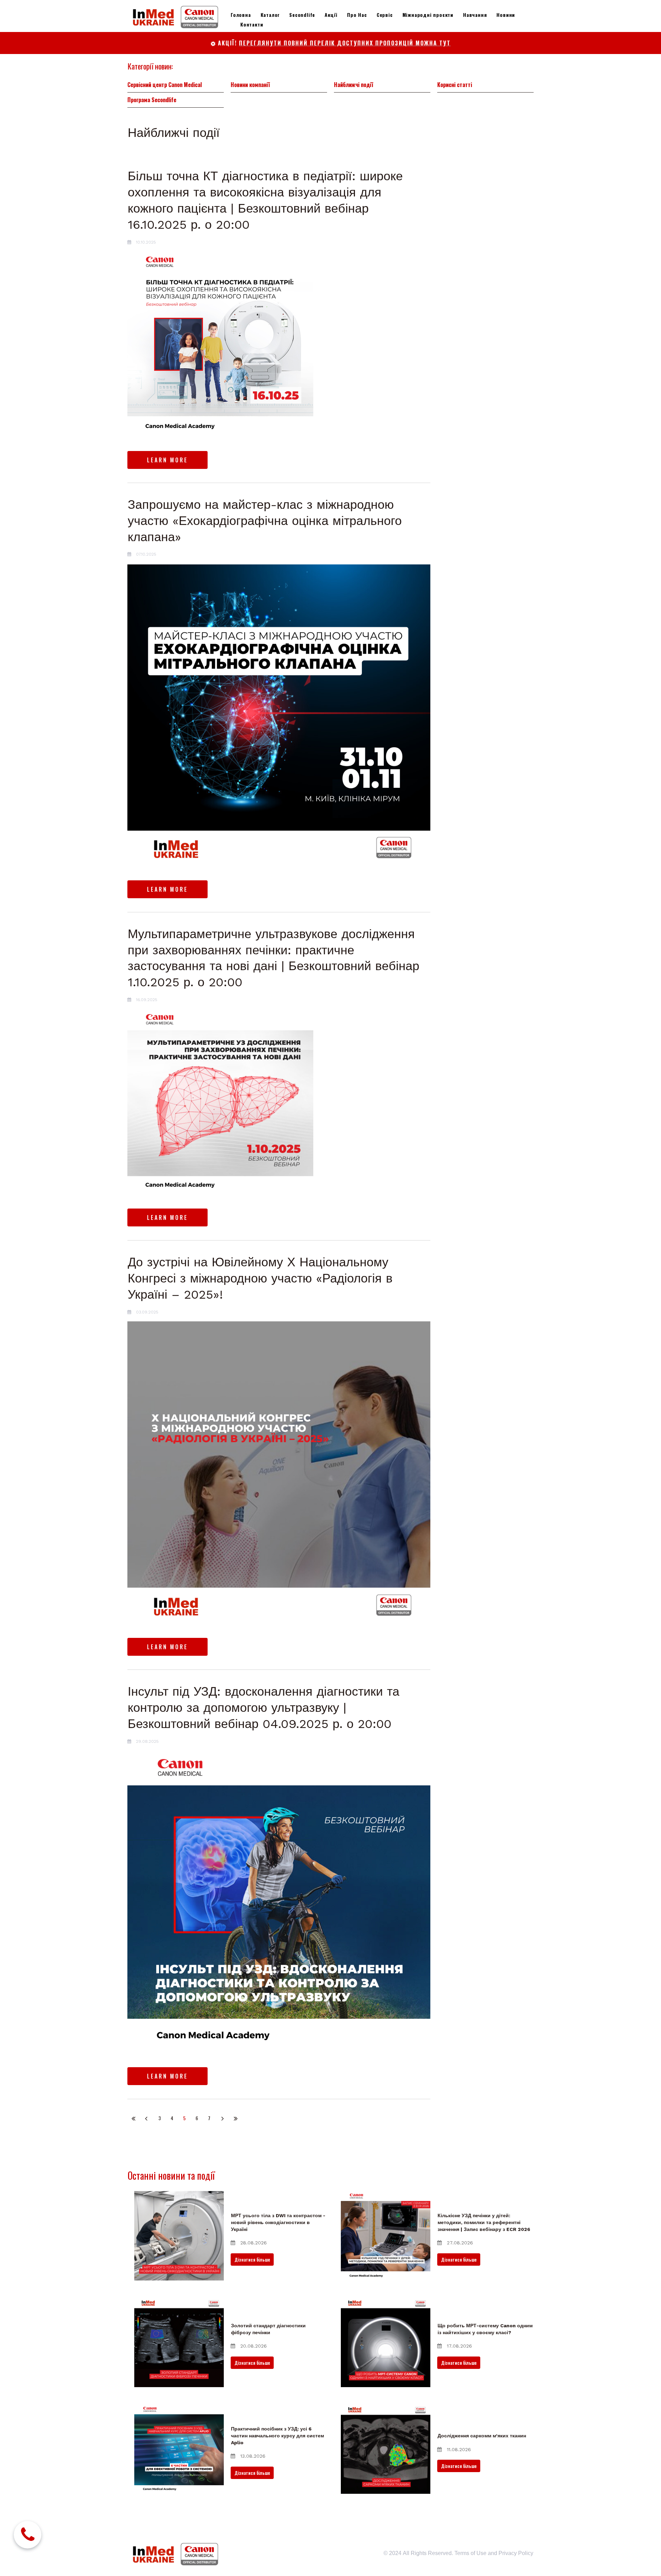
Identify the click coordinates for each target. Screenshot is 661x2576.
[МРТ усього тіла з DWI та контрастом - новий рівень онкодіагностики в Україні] (179, 2236)
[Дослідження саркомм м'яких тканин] (386, 2449)
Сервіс (385, 15)
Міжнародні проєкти (428, 15)
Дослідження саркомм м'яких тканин (482, 2436)
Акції (331, 15)
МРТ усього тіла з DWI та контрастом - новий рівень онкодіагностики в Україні (278, 2222)
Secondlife (302, 15)
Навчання (475, 15)
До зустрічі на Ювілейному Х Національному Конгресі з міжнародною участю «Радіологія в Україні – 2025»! (260, 1278)
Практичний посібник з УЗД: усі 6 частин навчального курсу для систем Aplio (277, 2435)
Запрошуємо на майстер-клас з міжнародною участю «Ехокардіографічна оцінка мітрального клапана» (265, 521)
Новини (506, 15)
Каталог (270, 15)
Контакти (252, 24)
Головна (241, 15)
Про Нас (357, 15)
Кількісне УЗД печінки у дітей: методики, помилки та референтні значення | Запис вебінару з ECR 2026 (484, 2222)
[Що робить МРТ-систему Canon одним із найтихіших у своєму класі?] (386, 2342)
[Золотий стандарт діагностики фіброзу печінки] (179, 2342)
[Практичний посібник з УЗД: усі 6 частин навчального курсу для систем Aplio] (179, 2449)
